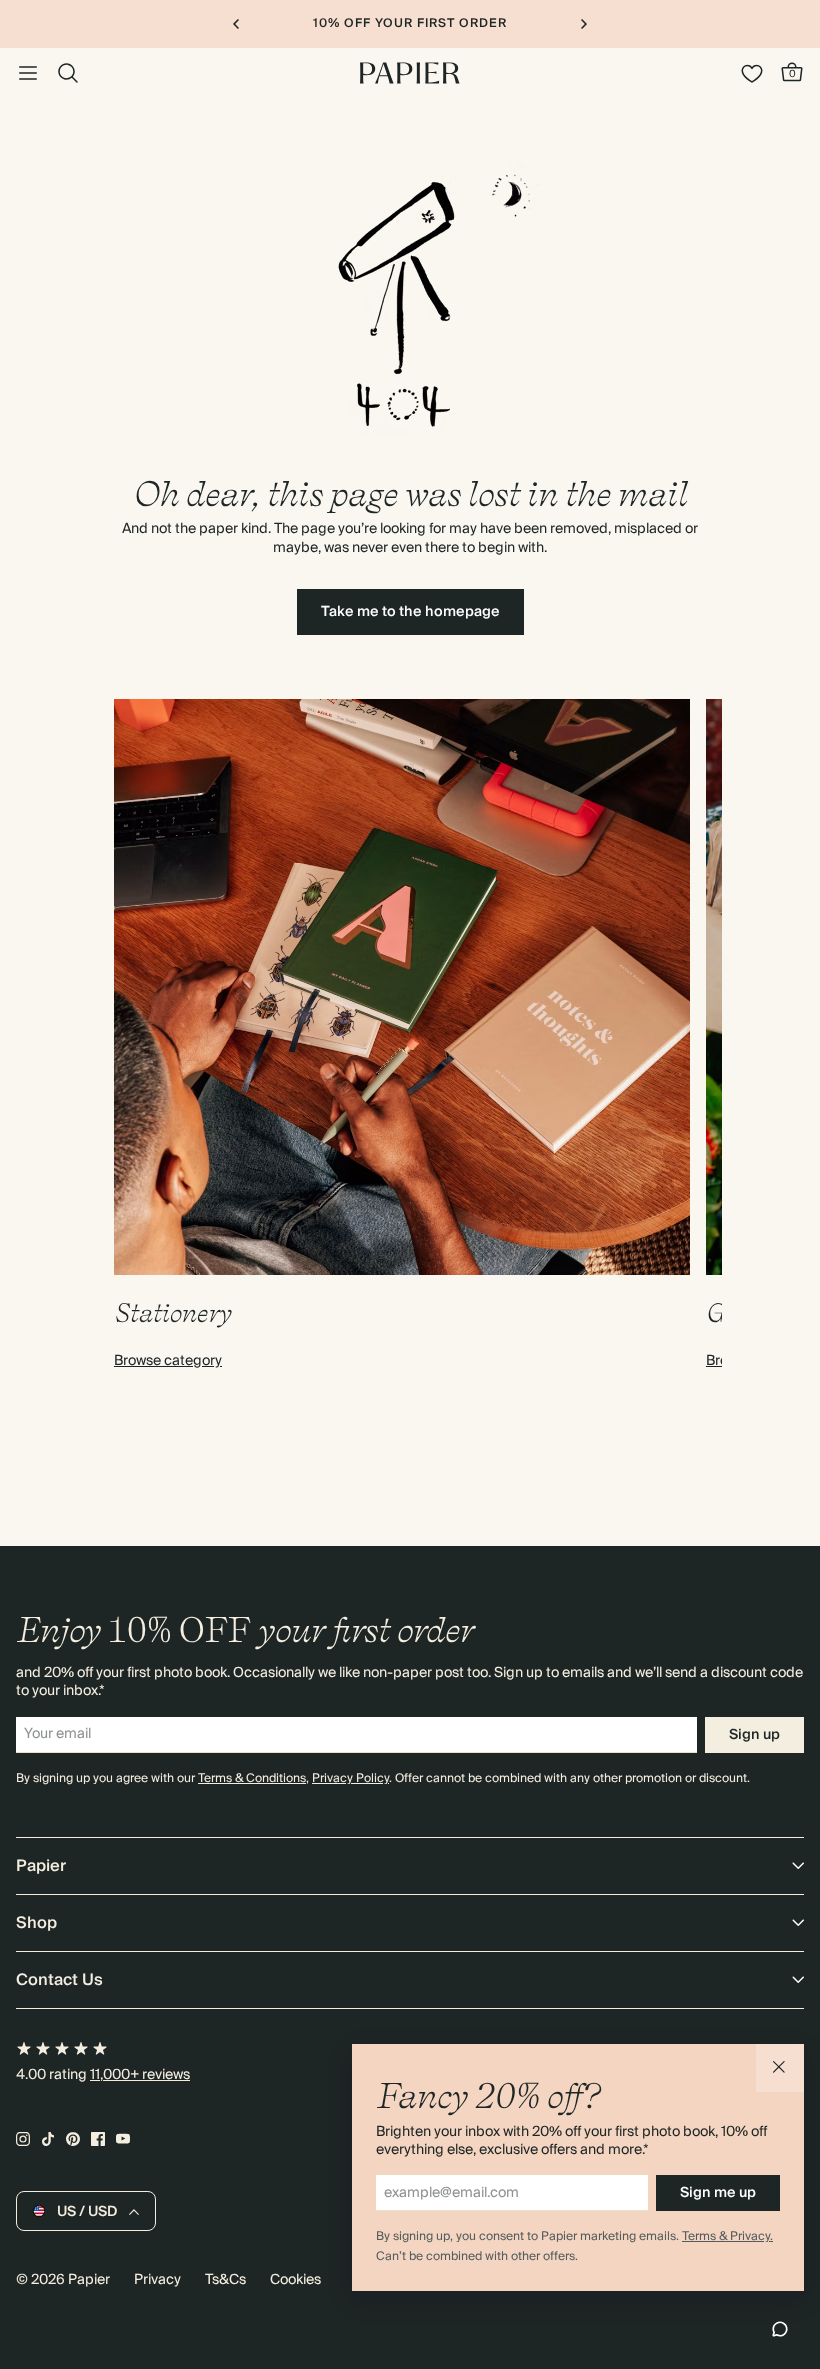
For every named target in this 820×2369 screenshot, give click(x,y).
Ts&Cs (225, 2280)
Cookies (295, 2280)
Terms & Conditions (252, 1778)
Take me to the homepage (410, 612)
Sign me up (718, 2193)
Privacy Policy (350, 1778)
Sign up (754, 1735)
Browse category (168, 1361)
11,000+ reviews (140, 2075)
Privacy (157, 2280)
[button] (780, 2068)
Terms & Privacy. (727, 2236)
